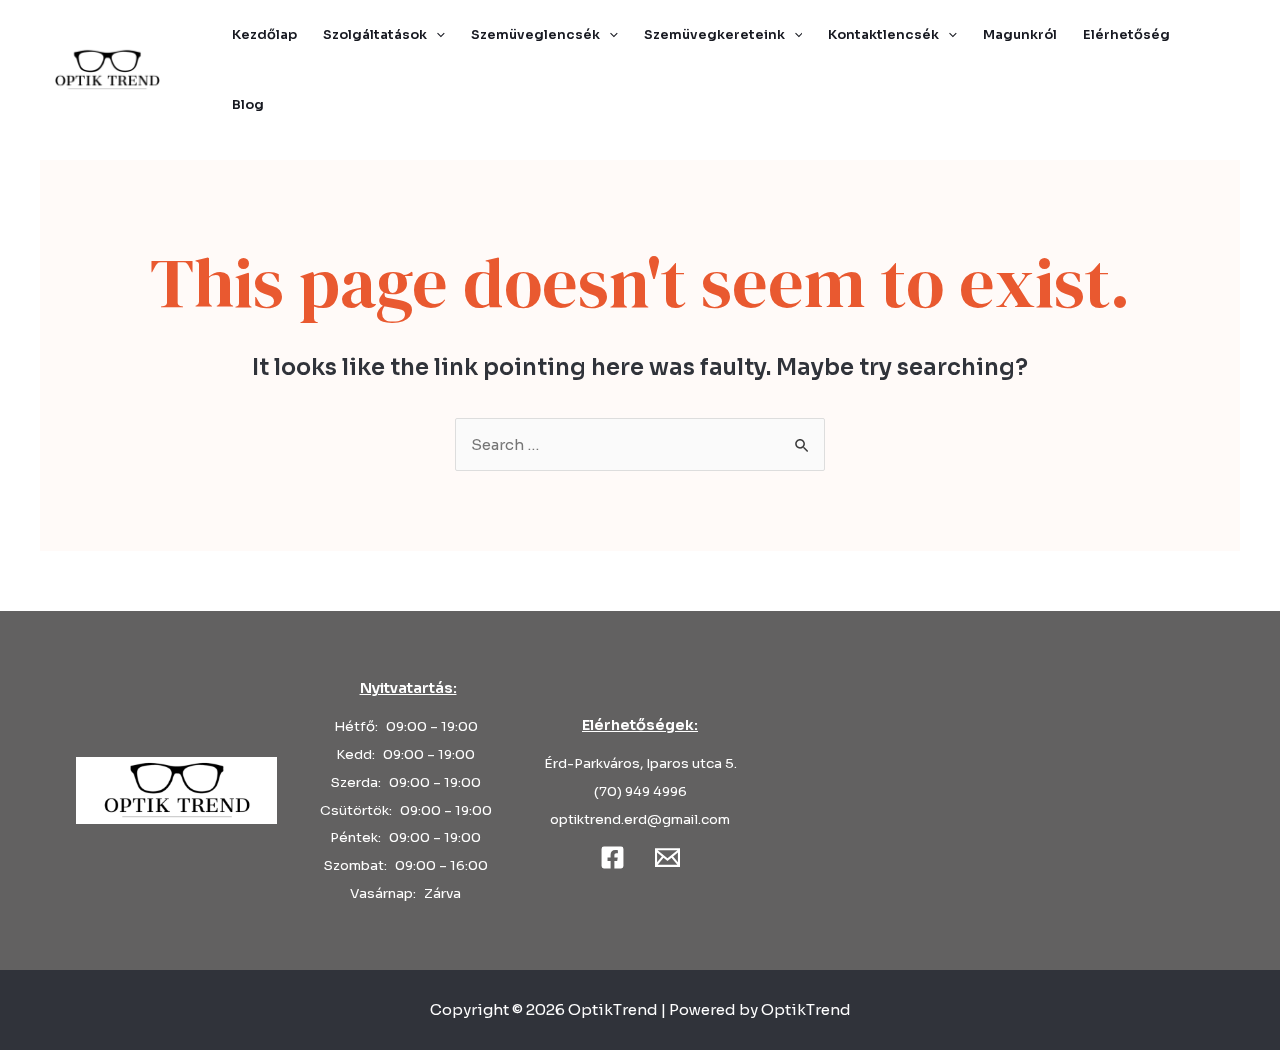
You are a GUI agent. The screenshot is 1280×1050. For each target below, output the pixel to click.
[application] (436, 35)
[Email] (667, 857)
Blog (248, 104)
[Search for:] (640, 444)
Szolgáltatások (375, 34)
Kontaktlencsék (883, 34)
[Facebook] (612, 857)
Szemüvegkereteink (714, 34)
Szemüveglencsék (535, 34)
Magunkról (1020, 34)
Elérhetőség (1126, 34)
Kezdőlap (264, 34)
